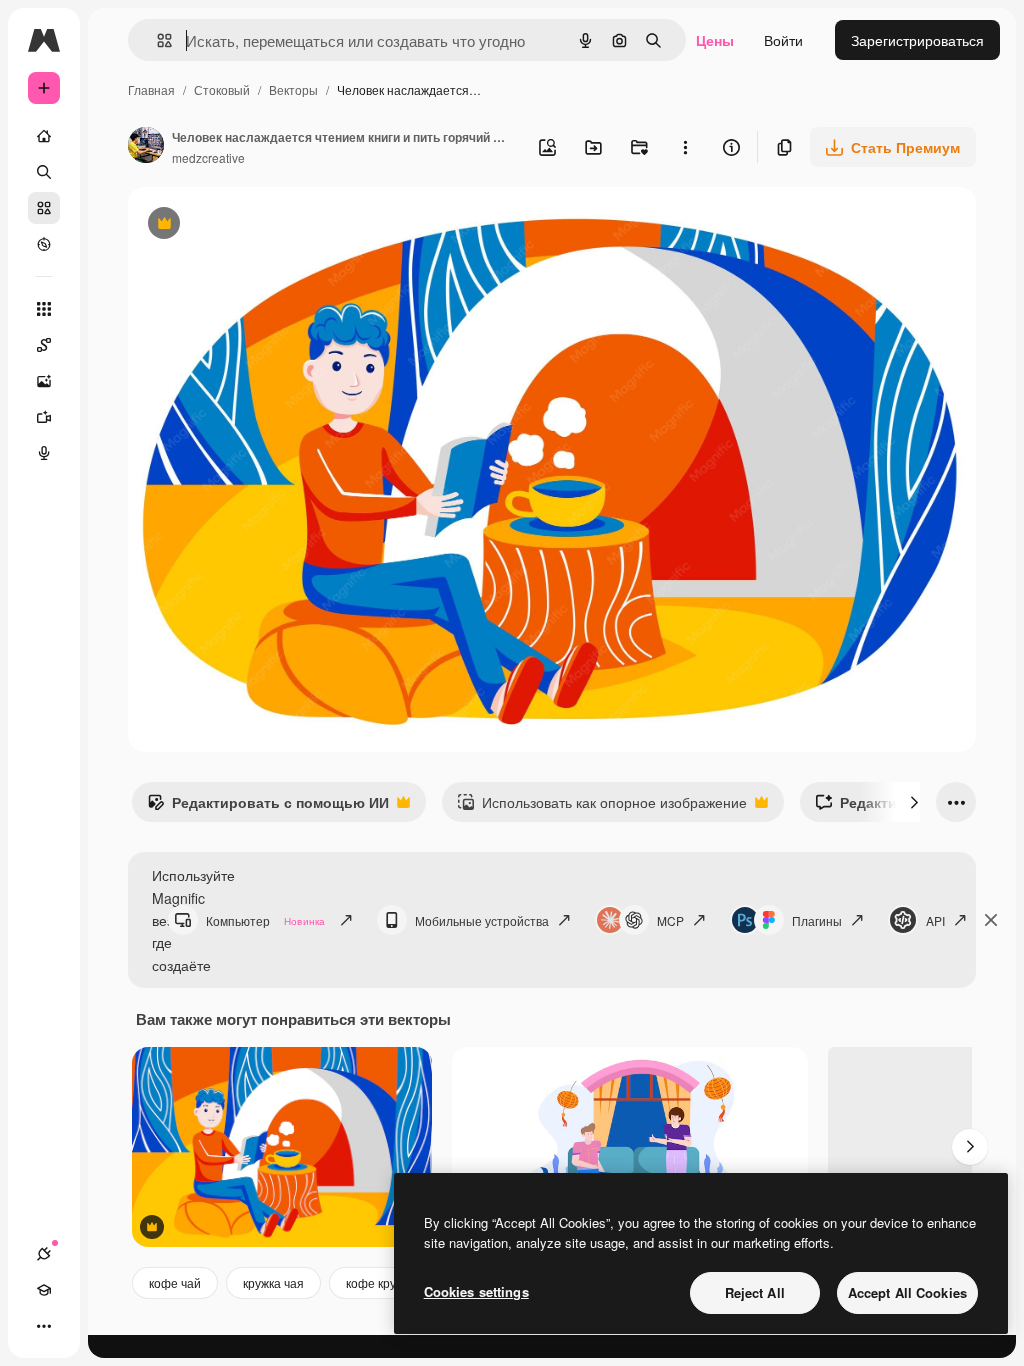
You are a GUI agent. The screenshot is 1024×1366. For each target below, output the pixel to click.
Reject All (755, 1292)
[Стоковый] (44, 208)
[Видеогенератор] (44, 417)
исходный (262, 225)
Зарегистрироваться (917, 40)
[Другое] (44, 1326)
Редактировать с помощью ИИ (268, 807)
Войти (783, 40)
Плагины (817, 920)
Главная (151, 89)
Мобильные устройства (482, 920)
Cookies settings (476, 1291)
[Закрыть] (991, 920)
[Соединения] (44, 1254)
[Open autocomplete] (156, 40)
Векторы (293, 89)
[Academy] (44, 1290)
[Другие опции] (685, 147)
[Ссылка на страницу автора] (146, 147)
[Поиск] (44, 172)
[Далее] (914, 802)
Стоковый (222, 89)
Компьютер (265, 920)
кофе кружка (381, 1282)
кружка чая (273, 1282)
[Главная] (44, 136)
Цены (715, 40)
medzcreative (208, 157)
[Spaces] (44, 345)
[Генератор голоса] (44, 453)
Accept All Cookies (907, 1292)
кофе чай (175, 1282)
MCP (670, 920)
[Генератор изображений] (44, 381)
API (935, 920)
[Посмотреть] (44, 244)
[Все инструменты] (44, 309)
